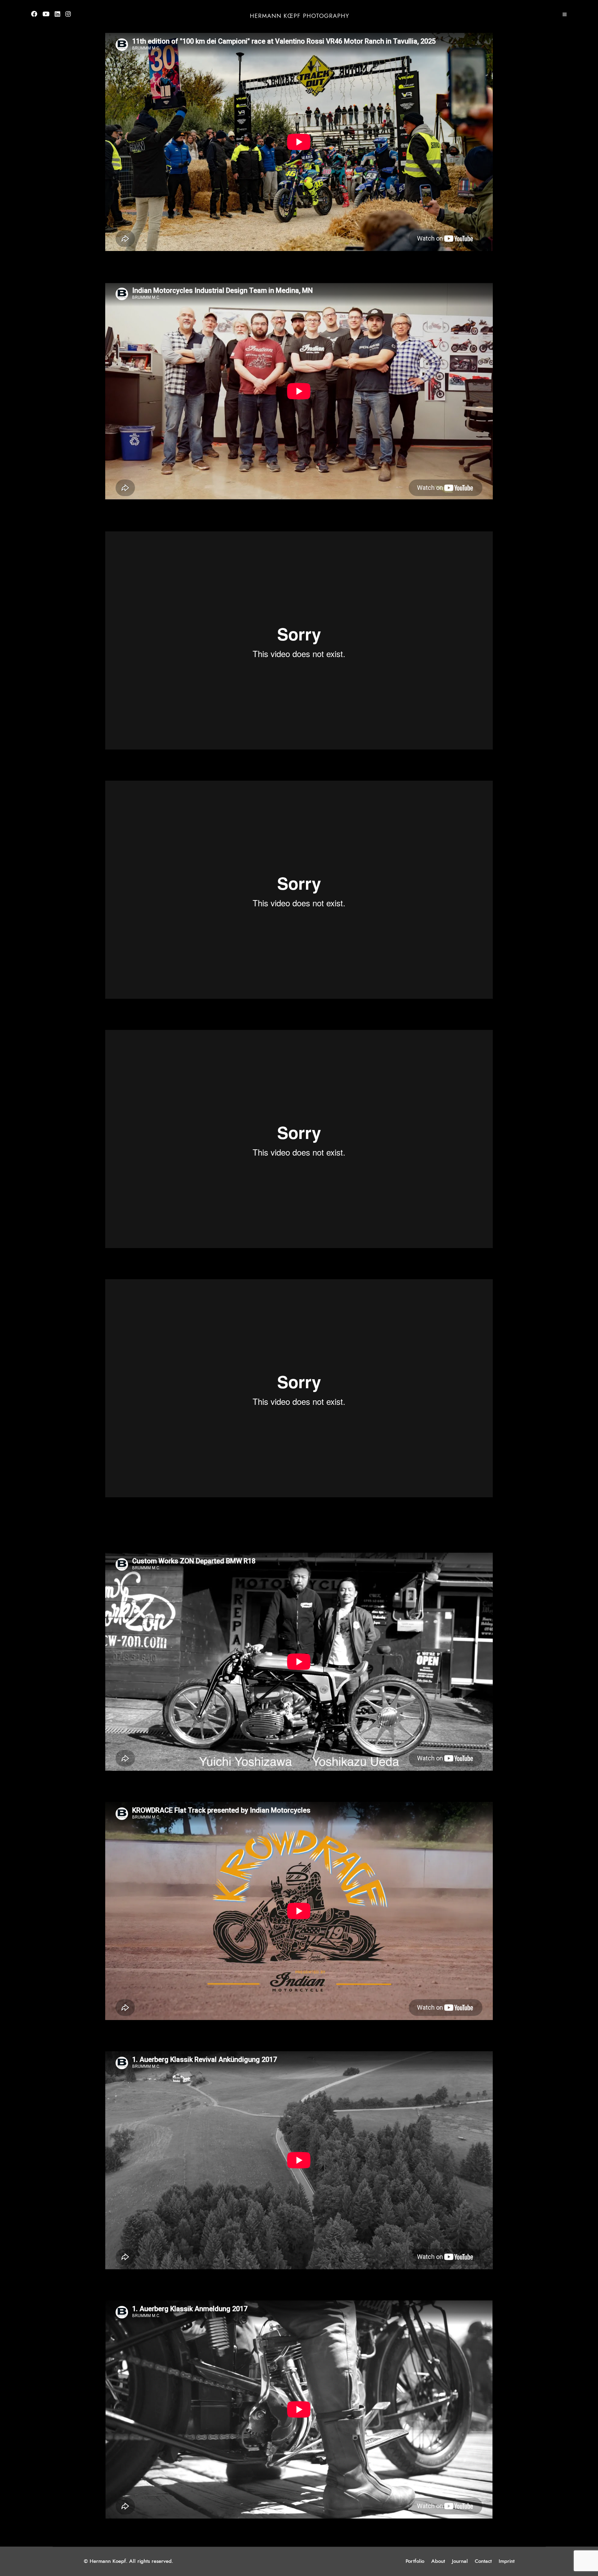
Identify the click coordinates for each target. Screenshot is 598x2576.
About (438, 2561)
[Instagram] (68, 15)
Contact (483, 2561)
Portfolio (415, 2561)
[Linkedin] (57, 15)
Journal (460, 2561)
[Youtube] (46, 15)
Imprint (507, 2561)
